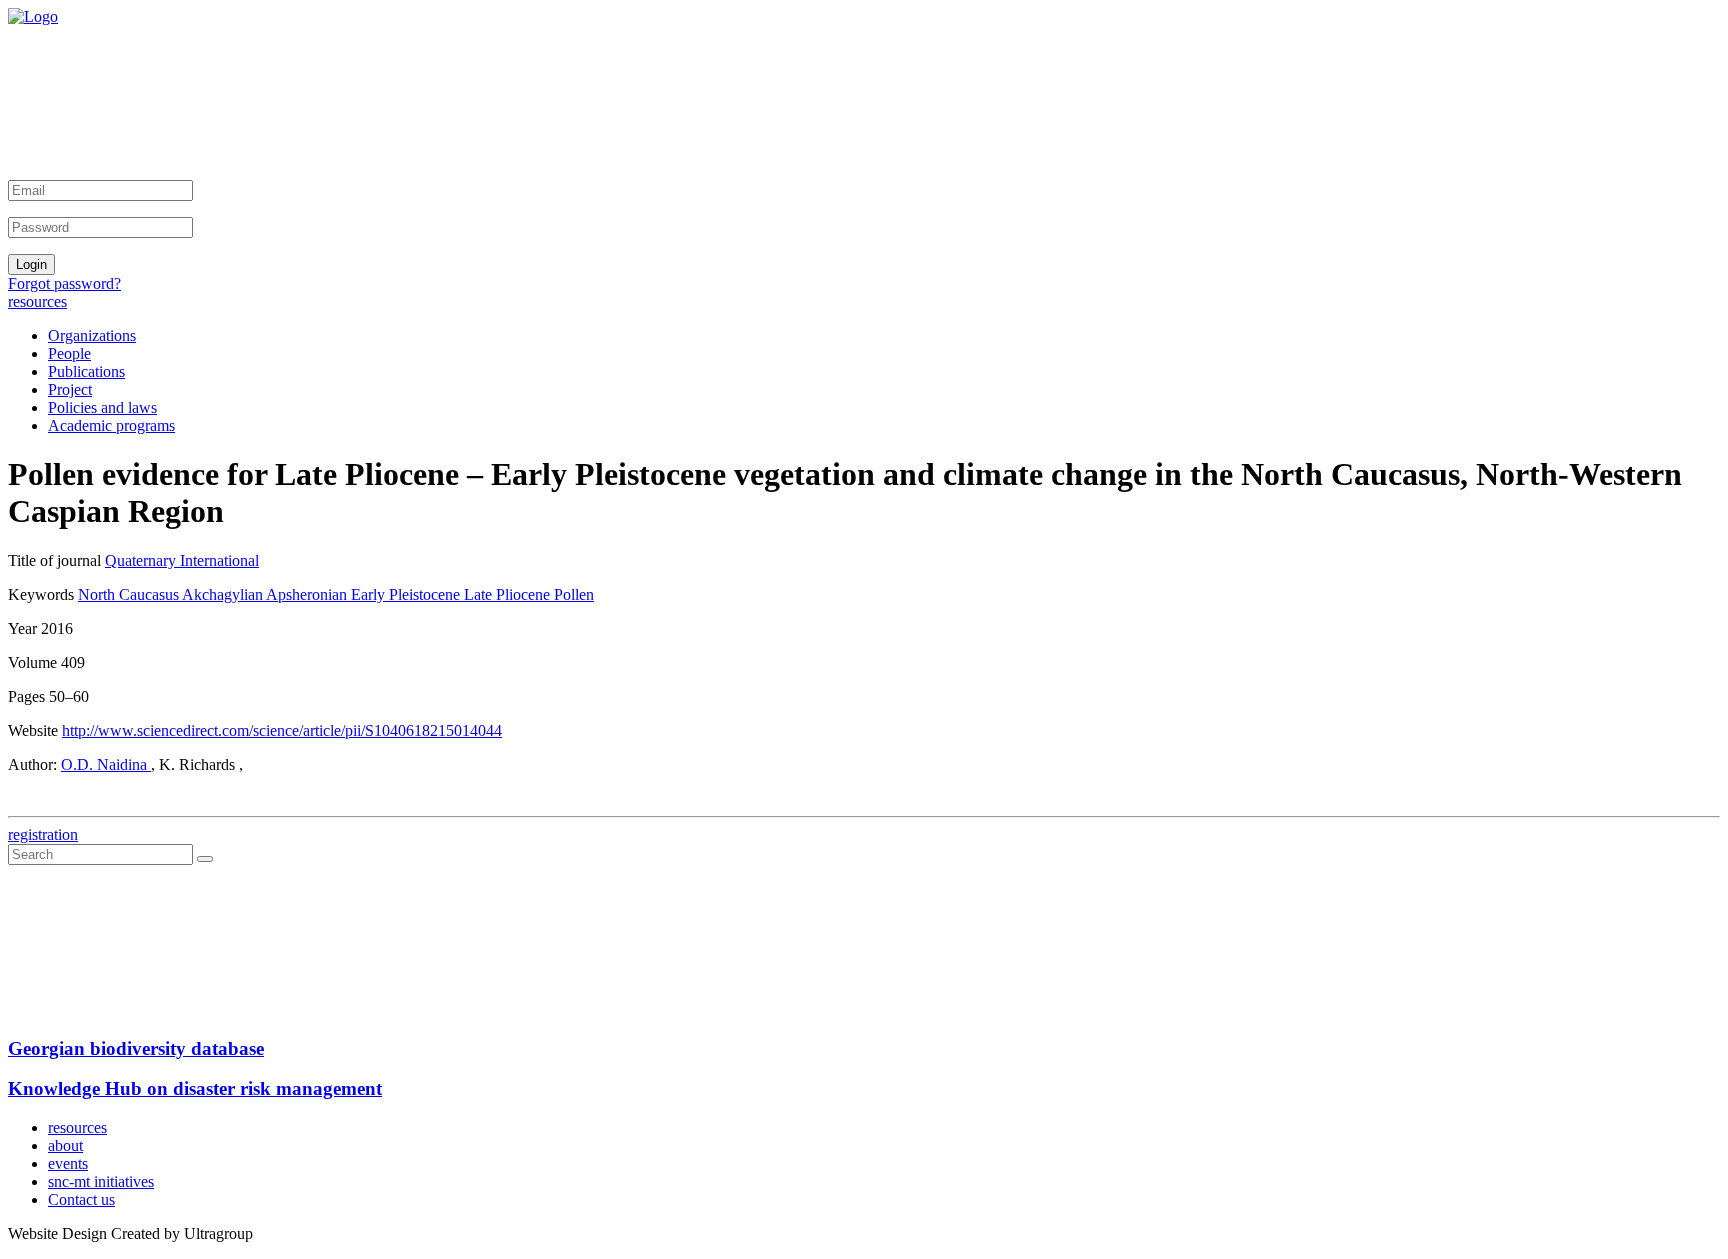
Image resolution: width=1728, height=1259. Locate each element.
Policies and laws (102, 407)
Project (70, 389)
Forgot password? (64, 283)
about (65, 1145)
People (69, 353)
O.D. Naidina (106, 764)
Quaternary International (182, 560)
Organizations (92, 335)
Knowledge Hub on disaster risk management (195, 1088)
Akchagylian (224, 594)
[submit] (205, 859)
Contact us (81, 1199)
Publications (86, 371)
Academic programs (111, 425)
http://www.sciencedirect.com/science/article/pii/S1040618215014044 (282, 730)
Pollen (574, 594)
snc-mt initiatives (101, 1181)
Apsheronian (308, 594)
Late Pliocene (509, 594)
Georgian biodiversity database (136, 1048)
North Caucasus (130, 594)
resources (37, 301)
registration (43, 834)
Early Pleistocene (407, 594)
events (68, 1163)
